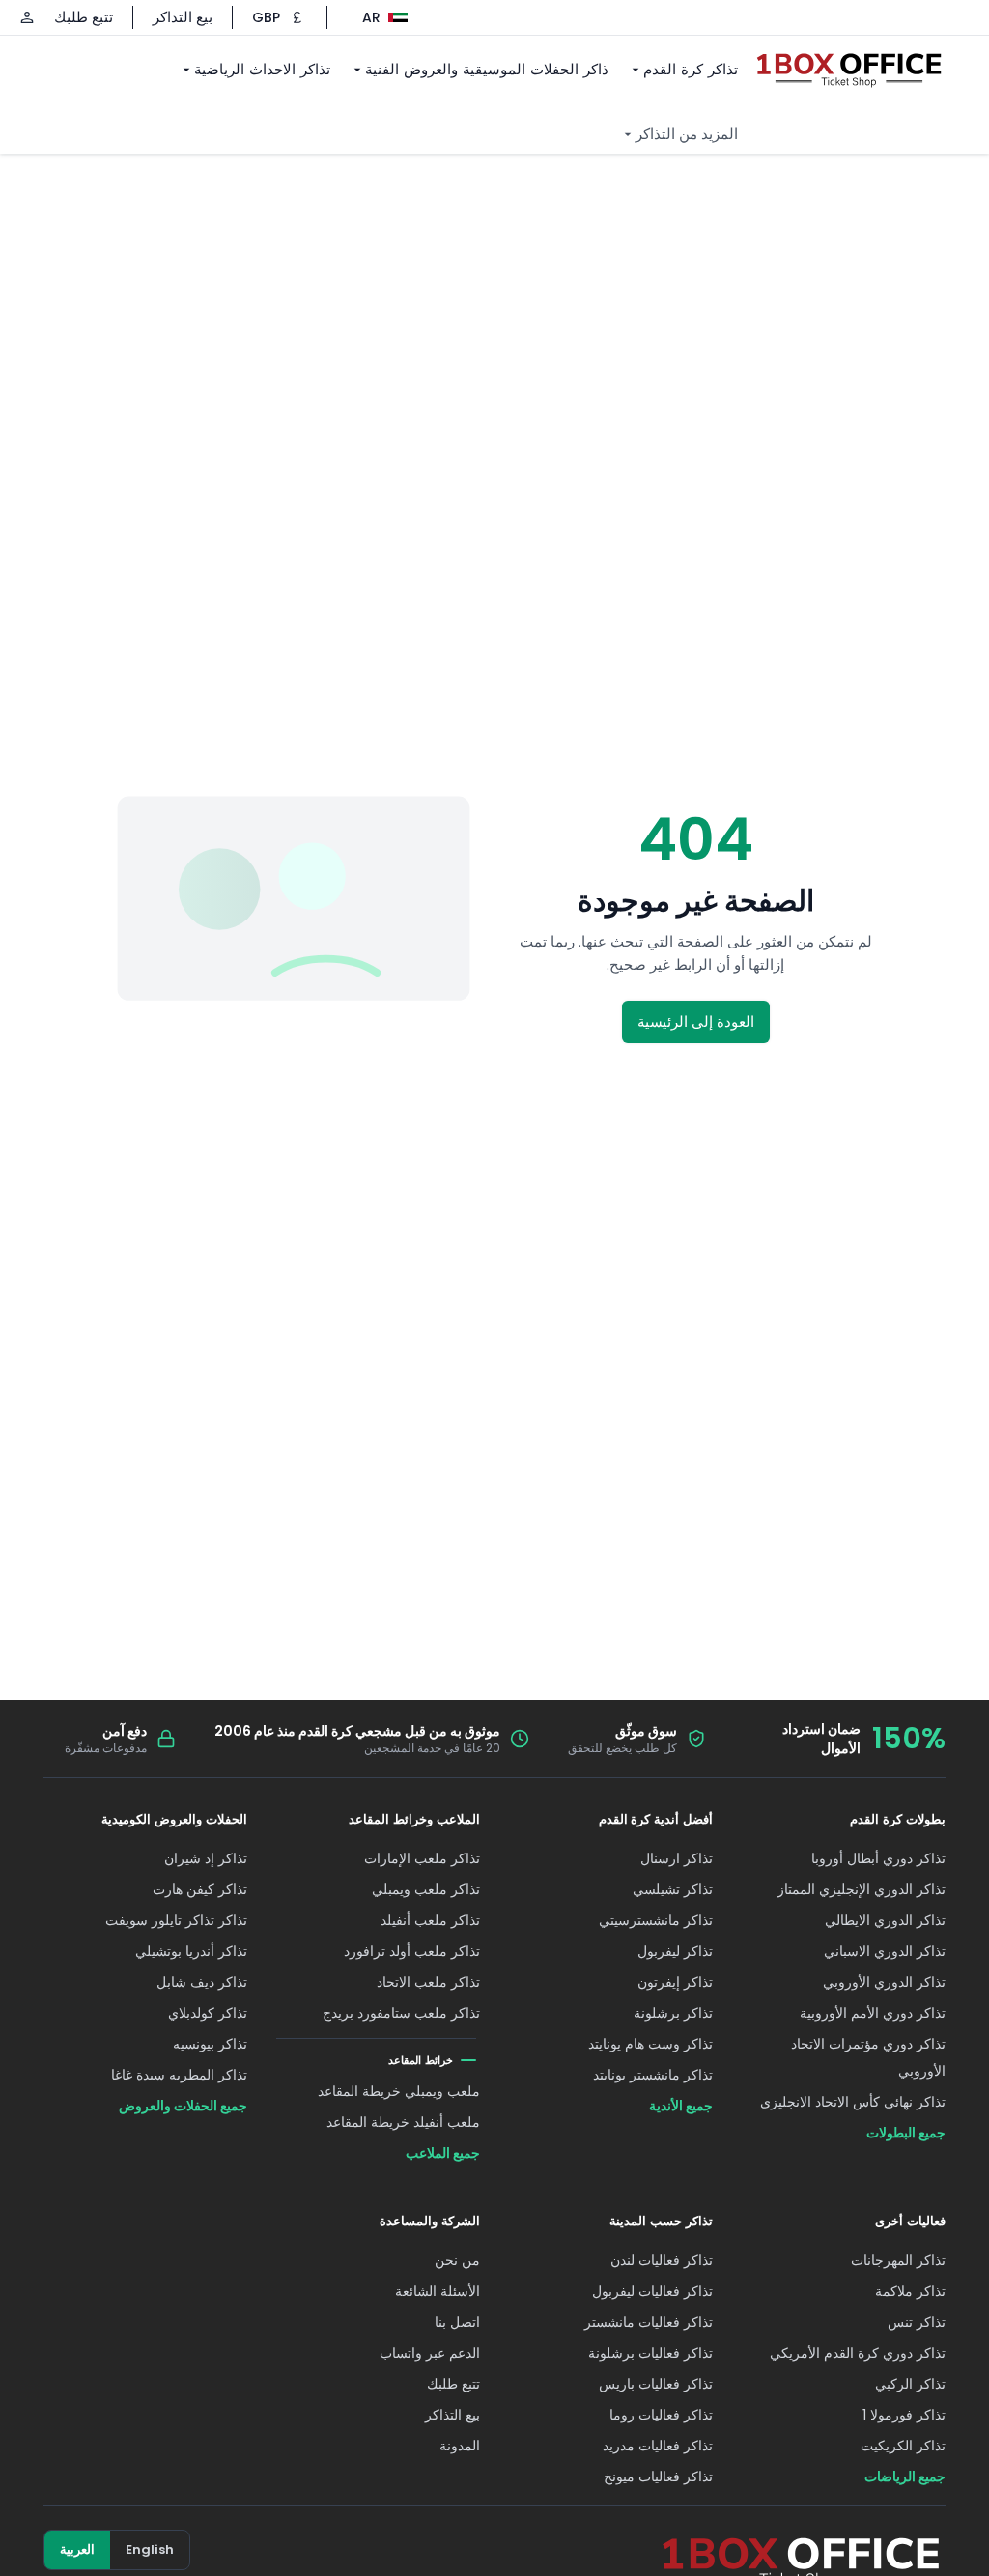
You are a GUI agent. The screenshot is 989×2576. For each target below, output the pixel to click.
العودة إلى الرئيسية (696, 1021)
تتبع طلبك (84, 17)
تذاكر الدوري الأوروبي (884, 1982)
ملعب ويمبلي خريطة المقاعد (399, 2091)
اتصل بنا (457, 2322)
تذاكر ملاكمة (910, 2291)
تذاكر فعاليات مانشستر (649, 2322)
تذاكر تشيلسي (673, 1889)
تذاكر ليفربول (675, 1951)
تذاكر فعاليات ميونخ (658, 2477)
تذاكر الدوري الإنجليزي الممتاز (862, 1889)
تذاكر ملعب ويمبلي (426, 1889)
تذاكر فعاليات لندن (662, 2260)
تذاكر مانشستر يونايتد (653, 2075)
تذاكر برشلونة (673, 2013)
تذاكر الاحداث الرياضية (262, 69)
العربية (77, 2549)
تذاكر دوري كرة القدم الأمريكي (858, 2353)
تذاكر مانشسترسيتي (656, 1920)
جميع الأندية (681, 2106)
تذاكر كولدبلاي (208, 2013)
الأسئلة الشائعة (438, 2291)
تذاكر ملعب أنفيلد (430, 1920)
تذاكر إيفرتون (675, 1982)
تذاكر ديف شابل (202, 1982)
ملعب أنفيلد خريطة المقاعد (403, 2122)
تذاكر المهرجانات (898, 2260)
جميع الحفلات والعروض (183, 2106)
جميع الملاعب (443, 2153)
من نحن (457, 2260)
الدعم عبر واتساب (430, 2353)
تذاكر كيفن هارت (200, 1889)
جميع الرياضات (905, 2477)
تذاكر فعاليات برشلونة (650, 2353)
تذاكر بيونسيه (210, 2044)
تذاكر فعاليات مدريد (658, 2446)
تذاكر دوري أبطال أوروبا (878, 1858)
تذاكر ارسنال (677, 1858)
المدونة (460, 2446)
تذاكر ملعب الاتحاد (428, 1982)
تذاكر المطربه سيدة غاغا (179, 2075)
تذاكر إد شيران (206, 1858)
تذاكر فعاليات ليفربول (652, 2291)
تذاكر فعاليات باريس (656, 2384)
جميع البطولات (906, 2133)
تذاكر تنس (917, 2322)
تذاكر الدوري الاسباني (885, 1951)
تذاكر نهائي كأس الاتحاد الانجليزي (853, 2102)
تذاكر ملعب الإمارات (422, 1858)
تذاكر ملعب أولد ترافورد (412, 1951)
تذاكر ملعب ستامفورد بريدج (401, 2013)
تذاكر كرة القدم (691, 69)
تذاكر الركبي (910, 2384)
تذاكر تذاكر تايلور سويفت (176, 1920)
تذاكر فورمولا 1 (904, 2415)
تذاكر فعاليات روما (661, 2415)
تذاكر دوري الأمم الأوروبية (873, 2013)
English (150, 2549)
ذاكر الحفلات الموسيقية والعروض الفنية (487, 69)
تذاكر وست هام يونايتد (650, 2044)
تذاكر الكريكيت (903, 2446)
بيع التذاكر (183, 17)
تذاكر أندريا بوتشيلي (191, 1951)
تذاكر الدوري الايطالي (885, 1920)
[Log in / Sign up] (27, 17)
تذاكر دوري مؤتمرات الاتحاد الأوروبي (868, 2057)
